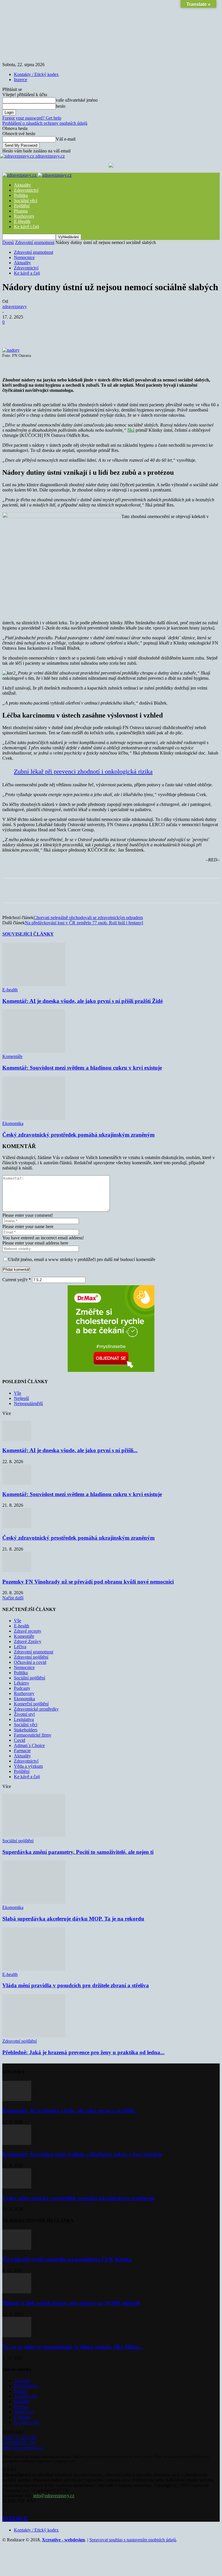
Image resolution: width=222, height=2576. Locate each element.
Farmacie (22, 1751)
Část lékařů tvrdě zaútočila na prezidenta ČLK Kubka (67, 2259)
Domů (8, 242)
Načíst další (13, 1598)
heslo (61, 106)
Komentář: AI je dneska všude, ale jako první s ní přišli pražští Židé (83, 1001)
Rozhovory (24, 216)
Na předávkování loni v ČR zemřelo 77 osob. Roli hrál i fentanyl (84, 923)
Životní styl (24, 1714)
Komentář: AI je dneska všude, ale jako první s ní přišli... (70, 1450)
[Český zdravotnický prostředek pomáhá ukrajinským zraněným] (34, 1118)
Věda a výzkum (28, 1766)
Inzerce (21, 80)
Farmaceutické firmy (33, 1735)
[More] (158, 331)
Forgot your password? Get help (32, 118)
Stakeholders (26, 1730)
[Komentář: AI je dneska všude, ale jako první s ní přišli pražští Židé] (34, 985)
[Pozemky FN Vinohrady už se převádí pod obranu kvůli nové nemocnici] (17, 1570)
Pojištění (22, 206)
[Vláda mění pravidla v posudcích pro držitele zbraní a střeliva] (34, 1969)
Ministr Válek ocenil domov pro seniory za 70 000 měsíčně (71, 2303)
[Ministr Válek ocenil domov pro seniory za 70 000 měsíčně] (17, 2292)
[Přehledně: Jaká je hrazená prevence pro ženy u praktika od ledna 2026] (34, 2036)
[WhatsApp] (116, 331)
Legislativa (24, 1719)
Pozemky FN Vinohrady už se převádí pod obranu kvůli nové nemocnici (88, 1582)
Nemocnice (24, 257)
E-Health (22, 221)
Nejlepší (21, 1398)
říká (131, 430)
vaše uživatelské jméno (77, 100)
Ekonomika (13, 1123)
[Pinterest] (96, 331)
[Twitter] (75, 331)
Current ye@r (17, 1280)
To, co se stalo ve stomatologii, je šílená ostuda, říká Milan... (73, 2347)
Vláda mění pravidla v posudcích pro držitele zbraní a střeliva (76, 1985)
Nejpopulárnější (28, 1404)
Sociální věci (26, 201)
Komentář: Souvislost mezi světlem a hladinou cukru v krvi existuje (82, 1068)
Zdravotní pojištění (31, 1657)
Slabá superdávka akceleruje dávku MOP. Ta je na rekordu (73, 1919)
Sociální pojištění (29, 1678)
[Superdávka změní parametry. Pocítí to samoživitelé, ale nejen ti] (34, 1835)
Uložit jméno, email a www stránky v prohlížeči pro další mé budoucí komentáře (82, 1259)
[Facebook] (54, 331)
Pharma (21, 211)
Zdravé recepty (28, 1631)
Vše (17, 1393)
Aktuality (22, 185)
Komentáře (12, 1056)
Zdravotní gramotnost (35, 242)
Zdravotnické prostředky (36, 1709)
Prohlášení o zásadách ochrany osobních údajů (45, 123)
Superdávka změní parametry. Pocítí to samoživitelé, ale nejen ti (78, 1852)
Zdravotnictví (26, 190)
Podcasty (22, 1688)
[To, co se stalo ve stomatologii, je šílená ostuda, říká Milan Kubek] (17, 2336)
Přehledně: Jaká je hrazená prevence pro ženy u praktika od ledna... (83, 2052)
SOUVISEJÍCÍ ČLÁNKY (28, 934)
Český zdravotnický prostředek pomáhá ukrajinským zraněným (78, 1135)
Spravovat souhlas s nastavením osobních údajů (133, 2540)
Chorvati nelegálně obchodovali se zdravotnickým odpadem (88, 918)
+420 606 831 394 (19, 2442)
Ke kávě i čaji (26, 227)
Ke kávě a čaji (27, 273)
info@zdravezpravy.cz (23, 2448)
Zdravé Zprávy (28, 1641)
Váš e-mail (66, 139)
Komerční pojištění (31, 1704)
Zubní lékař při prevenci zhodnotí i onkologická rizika (83, 771)
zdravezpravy (15, 307)
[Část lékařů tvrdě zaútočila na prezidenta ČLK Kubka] (17, 2248)
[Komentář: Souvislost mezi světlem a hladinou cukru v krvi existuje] (34, 1051)
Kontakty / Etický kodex (36, 74)
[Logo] (20, 175)
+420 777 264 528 (19, 2437)
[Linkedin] (137, 331)
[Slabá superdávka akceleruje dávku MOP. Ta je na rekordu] (34, 1902)
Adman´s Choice (29, 1745)
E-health (10, 990)
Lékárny (22, 1683)
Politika (21, 195)
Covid (20, 1740)
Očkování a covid (30, 1662)
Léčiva (20, 1647)
